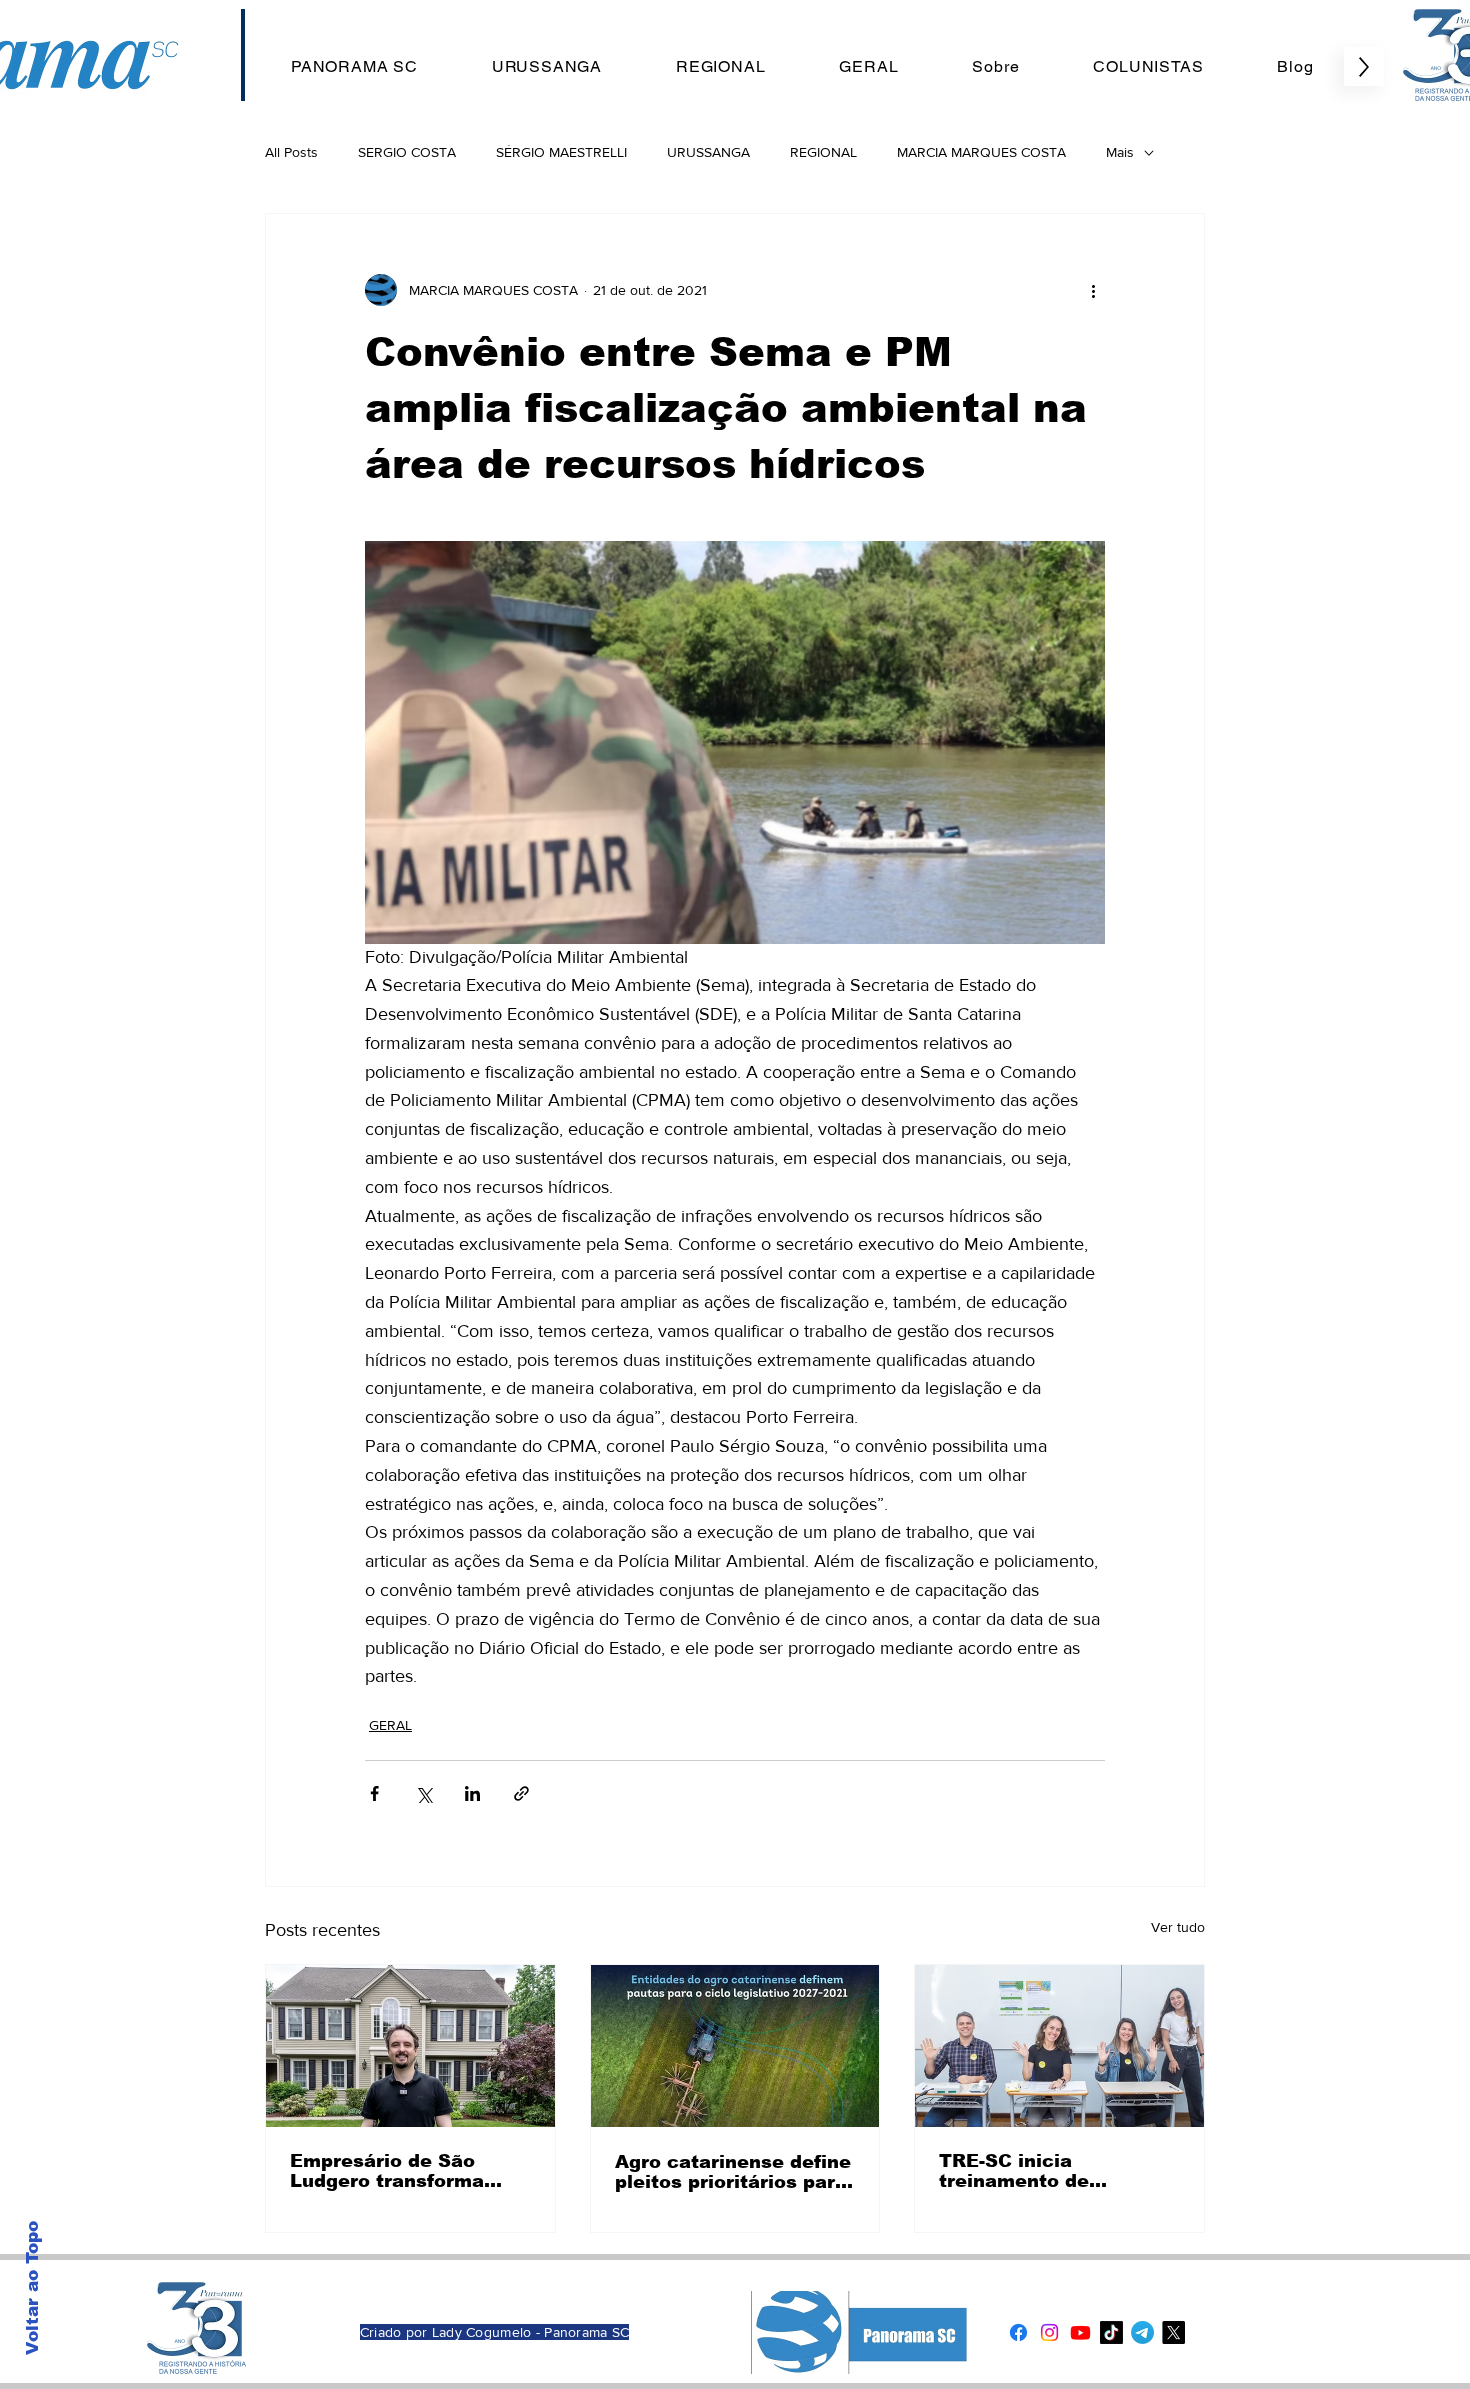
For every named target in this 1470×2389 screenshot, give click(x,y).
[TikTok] (1111, 2332)
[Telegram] (1142, 2332)
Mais (1120, 152)
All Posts (291, 152)
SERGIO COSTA (407, 152)
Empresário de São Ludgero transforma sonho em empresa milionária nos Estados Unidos (402, 2171)
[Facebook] (1018, 2332)
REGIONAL (823, 152)
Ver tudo (1178, 1927)
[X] (1173, 2332)
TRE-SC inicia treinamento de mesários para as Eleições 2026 (1023, 2171)
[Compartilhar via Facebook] (374, 1793)
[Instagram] (1049, 2332)
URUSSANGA (708, 152)
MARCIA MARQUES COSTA (981, 152)
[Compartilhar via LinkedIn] (472, 1793)
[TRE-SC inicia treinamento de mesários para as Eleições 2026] (1059, 2046)
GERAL (390, 1725)
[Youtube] (1080, 2332)
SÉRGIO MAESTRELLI (561, 152)
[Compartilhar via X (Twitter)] (423, 1793)
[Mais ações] (1093, 290)
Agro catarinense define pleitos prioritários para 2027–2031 (733, 2172)
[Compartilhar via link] (521, 1793)
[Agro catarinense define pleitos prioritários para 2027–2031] (735, 2046)
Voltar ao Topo (32, 2288)
